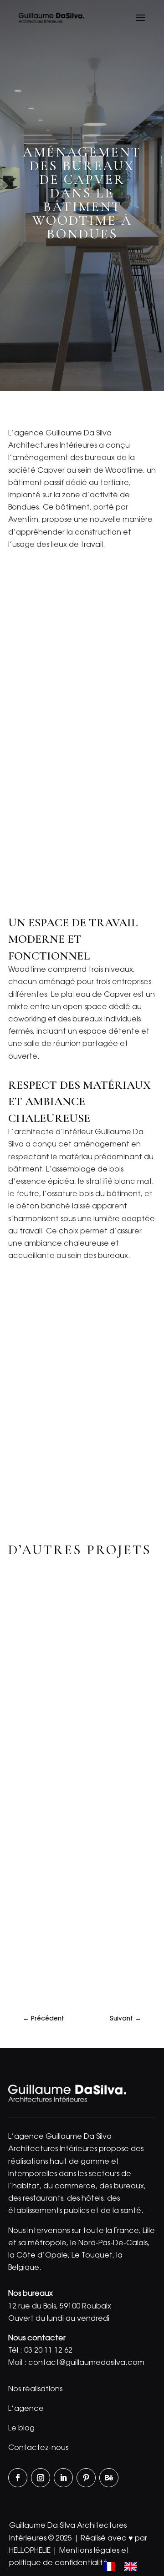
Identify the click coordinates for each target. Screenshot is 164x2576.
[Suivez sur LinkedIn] (63, 2478)
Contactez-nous (38, 2448)
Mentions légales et (94, 2551)
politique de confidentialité (59, 2563)
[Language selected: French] (124, 2567)
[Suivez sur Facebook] (18, 2478)
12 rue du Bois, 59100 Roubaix (60, 2307)
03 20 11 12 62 (48, 2351)
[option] (133, 2566)
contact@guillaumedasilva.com (86, 2363)
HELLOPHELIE (30, 2551)
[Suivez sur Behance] (109, 2478)
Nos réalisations (35, 2389)
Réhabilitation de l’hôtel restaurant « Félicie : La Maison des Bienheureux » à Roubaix (75, 1976)
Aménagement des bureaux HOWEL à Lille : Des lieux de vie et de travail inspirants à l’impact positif (79, 1832)
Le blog (21, 2429)
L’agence (26, 2409)
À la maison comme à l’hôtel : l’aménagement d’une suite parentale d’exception (73, 1687)
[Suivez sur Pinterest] (86, 2478)
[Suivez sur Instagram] (41, 2478)
